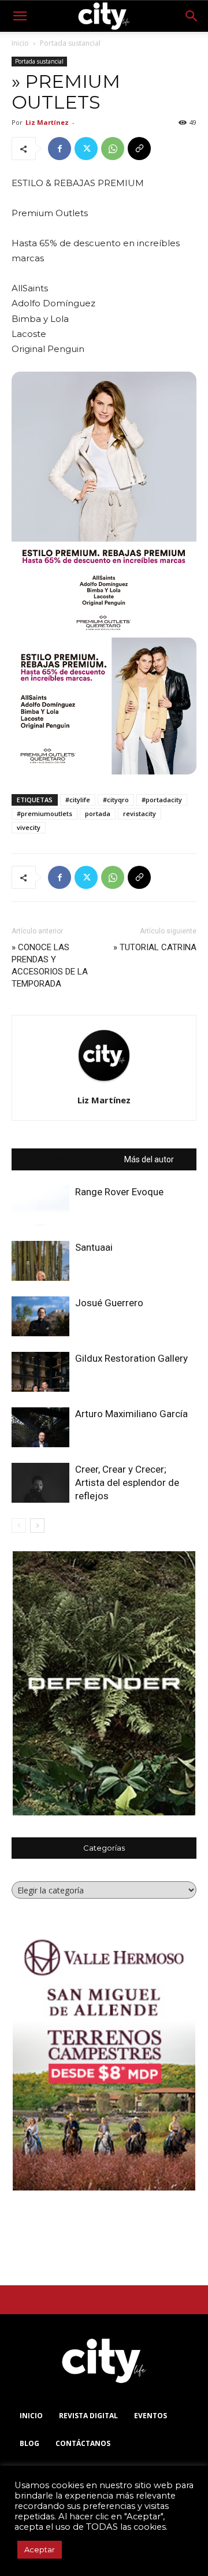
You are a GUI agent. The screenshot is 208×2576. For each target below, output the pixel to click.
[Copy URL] (139, 149)
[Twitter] (86, 149)
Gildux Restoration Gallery (131, 1358)
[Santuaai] (40, 1261)
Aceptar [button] (40, 2549)
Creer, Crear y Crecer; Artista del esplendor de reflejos (127, 1482)
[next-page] (37, 1526)
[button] (20, 16)
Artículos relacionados (75, 1159)
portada (98, 813)
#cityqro (116, 800)
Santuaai (94, 1247)
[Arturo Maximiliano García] (40, 1427)
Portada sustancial (70, 43)
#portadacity (162, 800)
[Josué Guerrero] (40, 1316)
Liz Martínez (47, 122)
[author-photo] (104, 1083)
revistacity (140, 813)
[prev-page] (19, 1526)
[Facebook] (60, 149)
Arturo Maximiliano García (131, 1414)
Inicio (20, 43)
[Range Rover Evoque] (40, 1205)
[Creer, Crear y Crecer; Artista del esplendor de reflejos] (40, 1483)
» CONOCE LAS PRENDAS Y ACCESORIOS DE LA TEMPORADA (50, 965)
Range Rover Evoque (119, 1192)
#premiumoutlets (44, 813)
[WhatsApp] (113, 149)
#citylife (78, 800)
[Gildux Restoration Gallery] (40, 1372)
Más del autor (149, 1159)
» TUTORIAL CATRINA (155, 947)
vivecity (29, 827)
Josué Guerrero (109, 1303)
